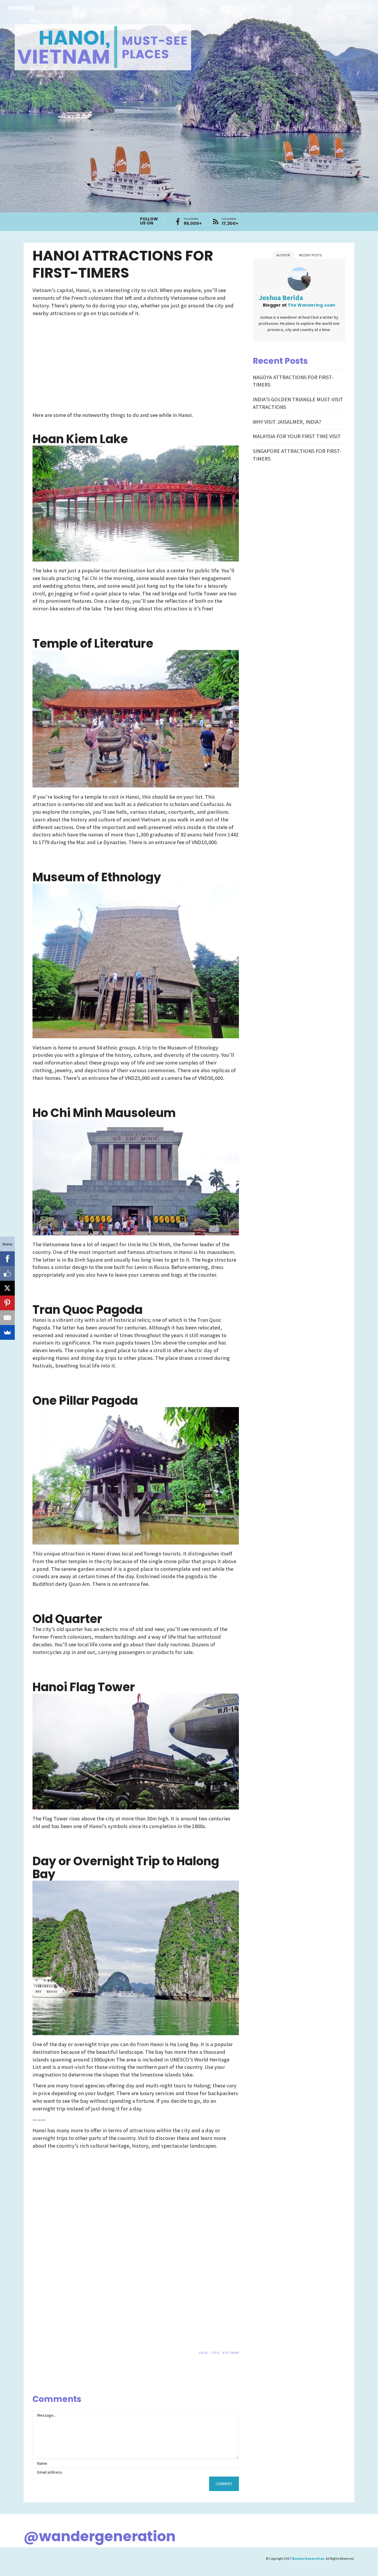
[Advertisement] (84, 363)
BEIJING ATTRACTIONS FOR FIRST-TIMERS (234, 2387)
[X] (7, 1288)
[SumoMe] (7, 1332)
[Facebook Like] (7, 1273)
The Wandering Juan (311, 305)
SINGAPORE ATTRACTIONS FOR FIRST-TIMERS (219, 2387)
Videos (227, 8)
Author (283, 255)
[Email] (7, 1318)
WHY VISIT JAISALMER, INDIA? (287, 422)
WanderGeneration (308, 2558)
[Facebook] (7, 1259)
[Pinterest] (7, 1303)
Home (149, 8)
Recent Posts (310, 255)
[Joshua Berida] (299, 280)
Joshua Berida (281, 298)
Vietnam (231, 2353)
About (176, 8)
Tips (215, 2353)
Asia (203, 2353)
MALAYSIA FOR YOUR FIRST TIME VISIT (297, 436)
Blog (201, 8)
